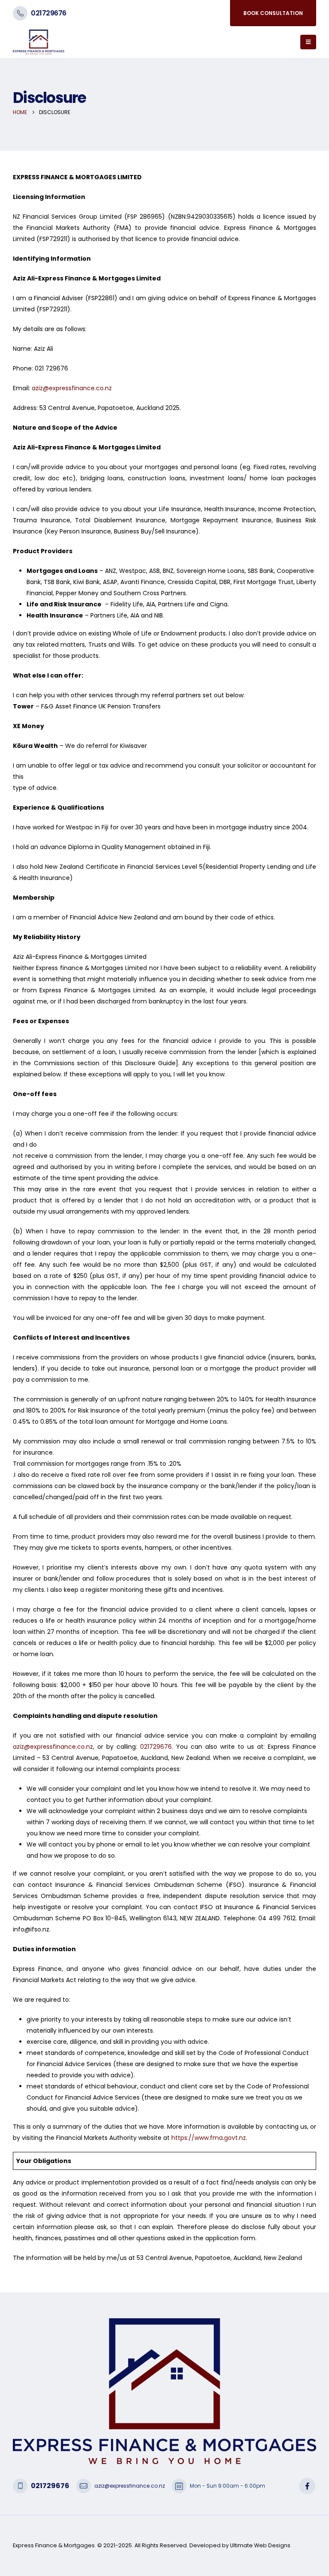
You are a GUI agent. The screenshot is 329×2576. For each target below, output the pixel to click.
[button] (308, 42)
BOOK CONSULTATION (273, 13)
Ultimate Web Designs (260, 2545)
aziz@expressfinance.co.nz (72, 388)
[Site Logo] (39, 42)
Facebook (307, 2486)
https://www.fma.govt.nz (209, 2138)
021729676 (49, 13)
